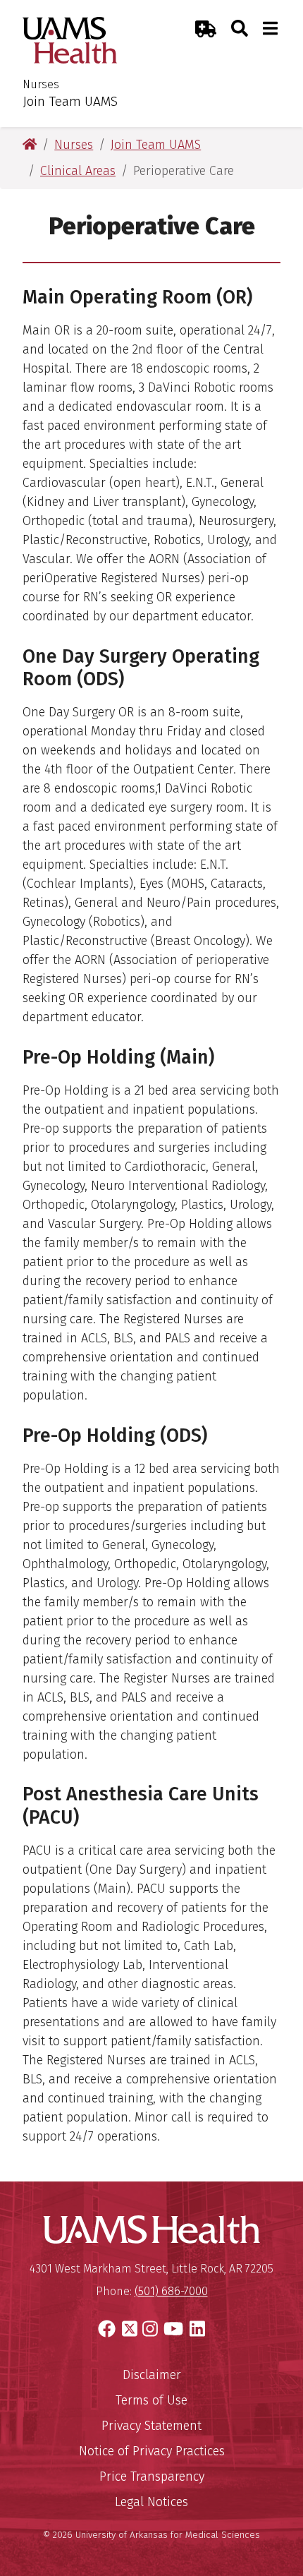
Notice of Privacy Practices (152, 2451)
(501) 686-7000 (171, 2291)
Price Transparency (152, 2476)
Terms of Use (151, 2400)
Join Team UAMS (70, 101)
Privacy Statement (151, 2426)
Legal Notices (151, 2502)
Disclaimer (152, 2375)
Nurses (41, 84)
